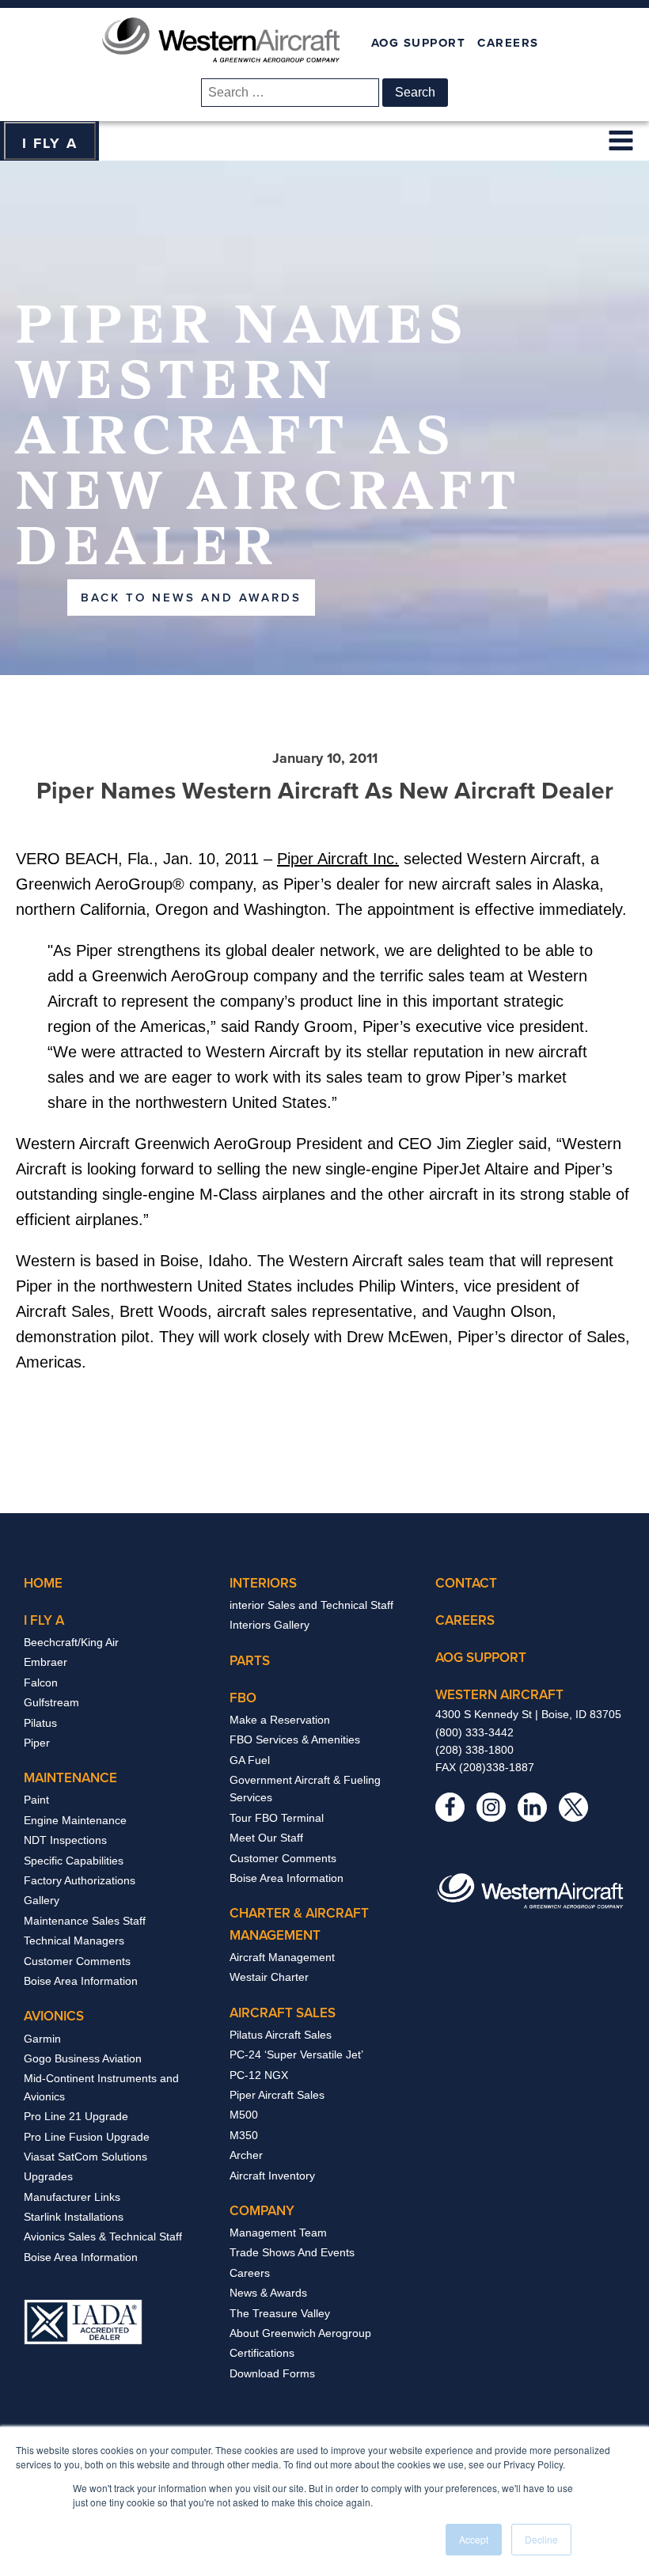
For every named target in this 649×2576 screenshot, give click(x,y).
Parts (250, 1660)
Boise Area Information (81, 1981)
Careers (250, 2273)
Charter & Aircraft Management (299, 1923)
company (262, 2210)
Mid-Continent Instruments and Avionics (101, 2087)
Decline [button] (541, 2539)
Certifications (262, 2353)
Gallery (42, 1900)
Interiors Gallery (269, 1625)
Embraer (46, 1662)
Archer (246, 2155)
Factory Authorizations (80, 1880)
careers (465, 1620)
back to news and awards (191, 597)
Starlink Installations (74, 2217)
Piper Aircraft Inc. (338, 859)
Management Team (278, 2233)
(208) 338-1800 (474, 1750)
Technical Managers (74, 1941)
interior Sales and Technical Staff (311, 1605)
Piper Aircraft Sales (277, 2095)
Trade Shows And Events (292, 2252)
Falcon (41, 1683)
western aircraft (499, 1694)
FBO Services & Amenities (295, 1739)
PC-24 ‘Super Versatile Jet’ (296, 2054)
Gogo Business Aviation (83, 2058)
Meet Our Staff (266, 1838)
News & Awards (268, 2293)
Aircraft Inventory (272, 2176)
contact (466, 1583)
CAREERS (508, 43)
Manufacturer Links (72, 2197)
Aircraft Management (282, 1957)
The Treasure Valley (280, 2313)
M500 (244, 2115)
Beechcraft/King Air (71, 1642)
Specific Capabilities (74, 1861)
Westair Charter (269, 1977)
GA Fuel (250, 1760)
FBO (243, 1698)
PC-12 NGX (259, 2075)
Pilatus (40, 1723)
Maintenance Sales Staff (85, 1921)
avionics (54, 2016)
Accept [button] (474, 2539)
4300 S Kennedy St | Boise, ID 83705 (528, 1714)
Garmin (42, 2039)
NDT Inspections (65, 1840)
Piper (37, 1743)
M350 (244, 2135)
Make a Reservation (280, 1720)
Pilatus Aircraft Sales (281, 2035)
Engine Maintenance (75, 1820)
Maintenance (70, 1777)
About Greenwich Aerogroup (300, 2333)
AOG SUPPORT (419, 43)
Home (43, 1583)
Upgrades (48, 2176)
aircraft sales (283, 2013)
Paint (36, 1800)
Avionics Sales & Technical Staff (103, 2236)
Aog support (481, 1657)
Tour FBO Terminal (277, 1818)
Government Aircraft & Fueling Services (305, 1789)
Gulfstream (51, 1702)
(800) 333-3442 (474, 1732)
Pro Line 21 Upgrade (76, 2116)
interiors (263, 1583)
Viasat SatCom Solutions (85, 2157)
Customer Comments (77, 1961)
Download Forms (272, 2373)
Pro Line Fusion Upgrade (87, 2137)
